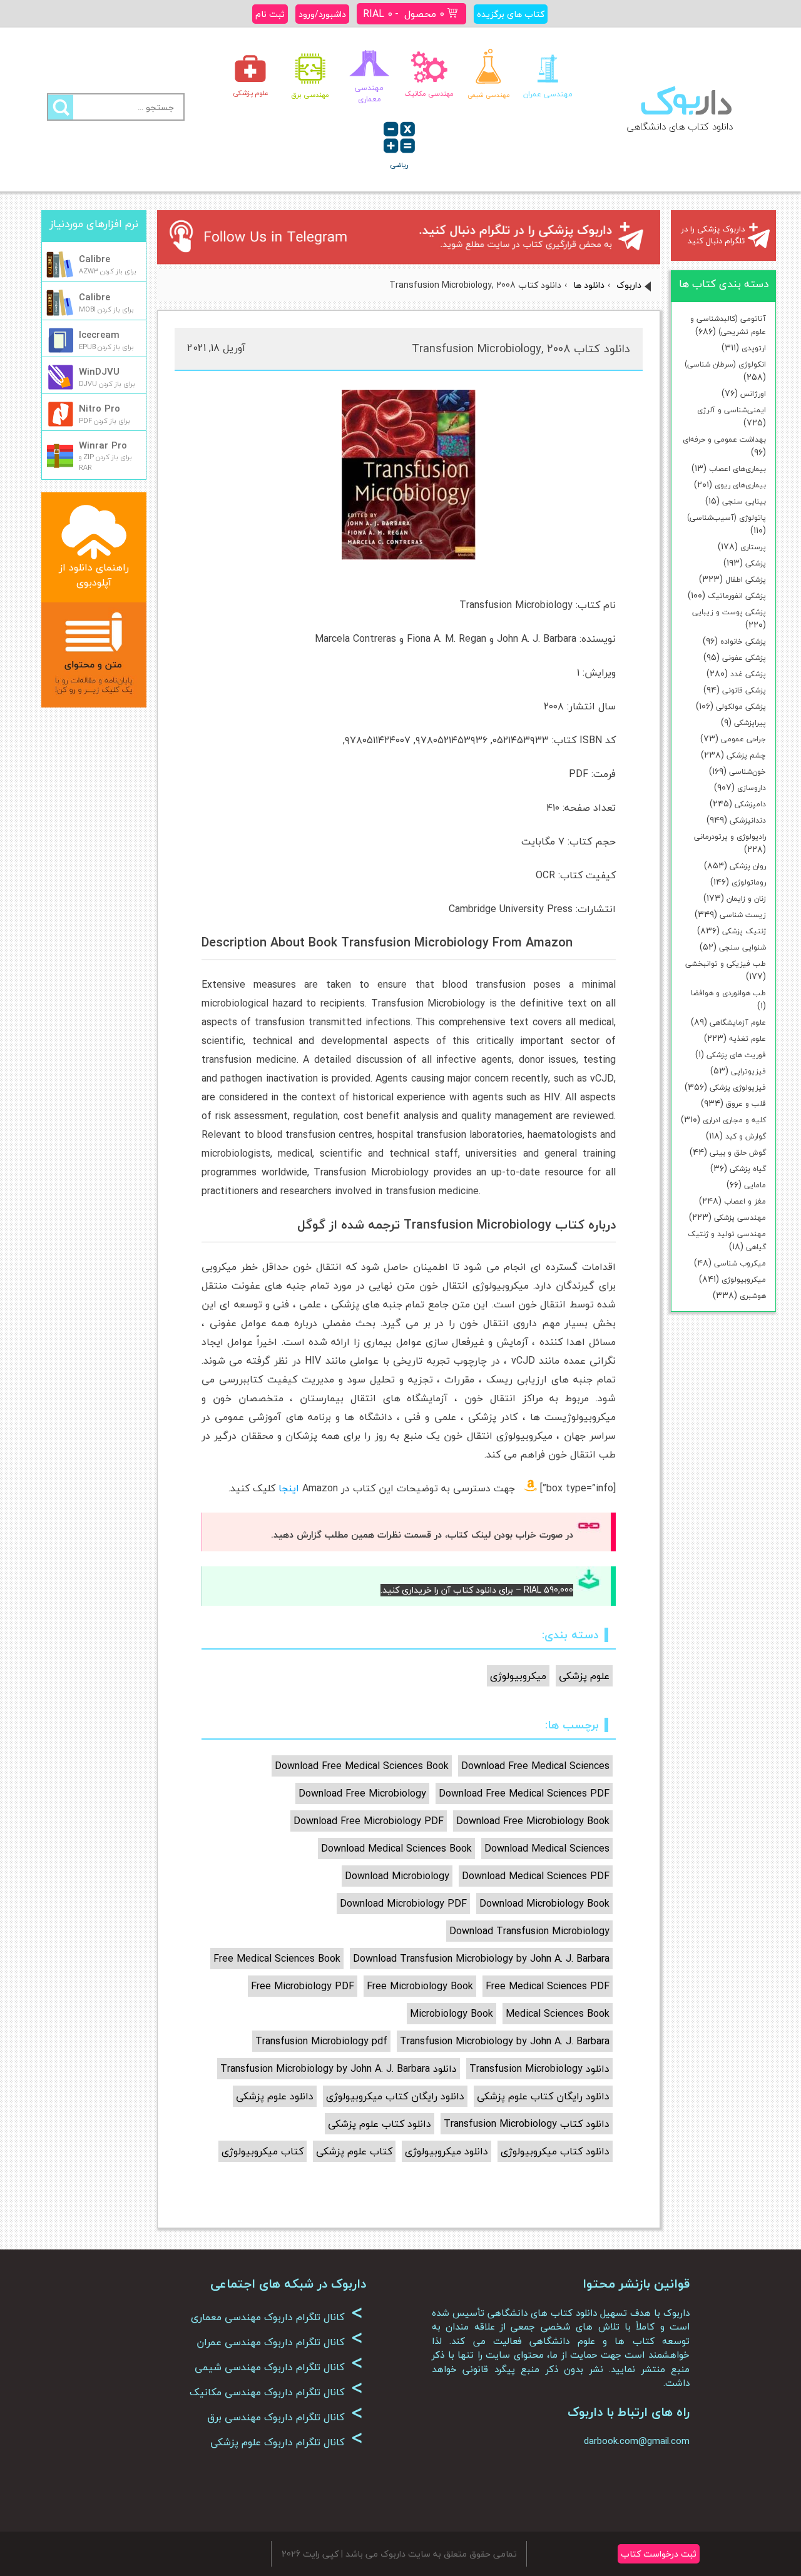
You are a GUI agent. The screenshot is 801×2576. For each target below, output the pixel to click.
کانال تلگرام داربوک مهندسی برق (285, 2417)
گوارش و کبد (746, 1136)
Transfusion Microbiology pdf (321, 2041)
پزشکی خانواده (743, 641)
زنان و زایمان (746, 899)
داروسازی (752, 788)
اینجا (289, 1488)
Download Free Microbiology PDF (369, 1821)
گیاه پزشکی (748, 1169)
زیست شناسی (743, 915)
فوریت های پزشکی (736, 1055)
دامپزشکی (750, 804)
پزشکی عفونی (744, 658)
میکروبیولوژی (744, 1280)
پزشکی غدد (748, 674)
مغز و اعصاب (745, 1201)
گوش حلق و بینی (738, 1153)
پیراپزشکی (750, 723)
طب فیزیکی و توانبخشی (726, 964)
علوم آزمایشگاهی (738, 1022)
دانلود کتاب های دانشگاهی (680, 126)
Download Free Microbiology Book (533, 1821)
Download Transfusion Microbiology (529, 1931)
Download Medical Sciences (547, 1848)
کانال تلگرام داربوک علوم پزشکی (287, 2442)
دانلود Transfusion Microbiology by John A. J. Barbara (339, 2069)
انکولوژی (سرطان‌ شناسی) (725, 364)
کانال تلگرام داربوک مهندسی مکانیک (276, 2392)
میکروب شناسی (740, 1263)
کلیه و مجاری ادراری (734, 1120)
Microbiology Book (452, 2014)
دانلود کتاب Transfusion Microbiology (527, 2124)
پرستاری (753, 547)
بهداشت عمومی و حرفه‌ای (724, 439)
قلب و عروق (746, 1104)
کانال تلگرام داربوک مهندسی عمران (280, 2342)
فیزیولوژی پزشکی (738, 1088)
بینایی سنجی (744, 501)
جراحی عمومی (743, 739)
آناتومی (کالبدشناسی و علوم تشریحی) (728, 325)
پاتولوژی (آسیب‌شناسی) (727, 518)
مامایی (755, 1185)
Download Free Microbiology (362, 1793)
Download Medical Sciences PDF (536, 1876)
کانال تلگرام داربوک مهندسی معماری (277, 2317)
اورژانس (753, 394)
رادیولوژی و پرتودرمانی (730, 837)
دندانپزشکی (748, 820)
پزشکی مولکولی (741, 707)
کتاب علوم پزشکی (354, 2151)
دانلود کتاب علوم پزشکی (380, 2124)
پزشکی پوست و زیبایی (729, 612)
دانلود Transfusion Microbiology (539, 2069)
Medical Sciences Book (558, 2014)
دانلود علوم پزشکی (275, 2096)
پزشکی (756, 563)
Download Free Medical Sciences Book (362, 1766)
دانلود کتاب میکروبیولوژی (555, 2151)
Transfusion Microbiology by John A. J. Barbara (505, 2041)
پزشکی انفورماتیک (737, 596)
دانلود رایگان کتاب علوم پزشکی (543, 2096)
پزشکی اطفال (746, 580)
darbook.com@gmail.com (637, 2441)
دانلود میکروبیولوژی (446, 2151)
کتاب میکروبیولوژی (263, 2151)
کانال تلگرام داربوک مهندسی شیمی (279, 2367)
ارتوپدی (754, 348)
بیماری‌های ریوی (740, 485)
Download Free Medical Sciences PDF (524, 1793)
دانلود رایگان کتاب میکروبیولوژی (395, 2096)
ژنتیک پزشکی (744, 931)
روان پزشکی (748, 866)
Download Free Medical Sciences (535, 1766)
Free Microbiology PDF (303, 1986)
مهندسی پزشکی (740, 1218)
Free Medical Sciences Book (277, 1959)
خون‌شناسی (747, 772)
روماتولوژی (749, 882)
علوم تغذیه (747, 1039)
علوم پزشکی (584, 1676)
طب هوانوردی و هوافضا (728, 993)
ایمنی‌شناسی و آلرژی (732, 410)
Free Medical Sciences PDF (548, 1986)
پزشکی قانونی (744, 690)
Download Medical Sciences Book (396, 1848)
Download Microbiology (397, 1876)
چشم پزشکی (746, 755)
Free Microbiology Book (420, 1986)
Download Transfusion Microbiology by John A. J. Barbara (481, 1959)
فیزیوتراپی (748, 1071)
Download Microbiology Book (544, 1904)
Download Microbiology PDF (403, 1904)
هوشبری (753, 1296)
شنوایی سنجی (742, 947)
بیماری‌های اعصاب (737, 469)
